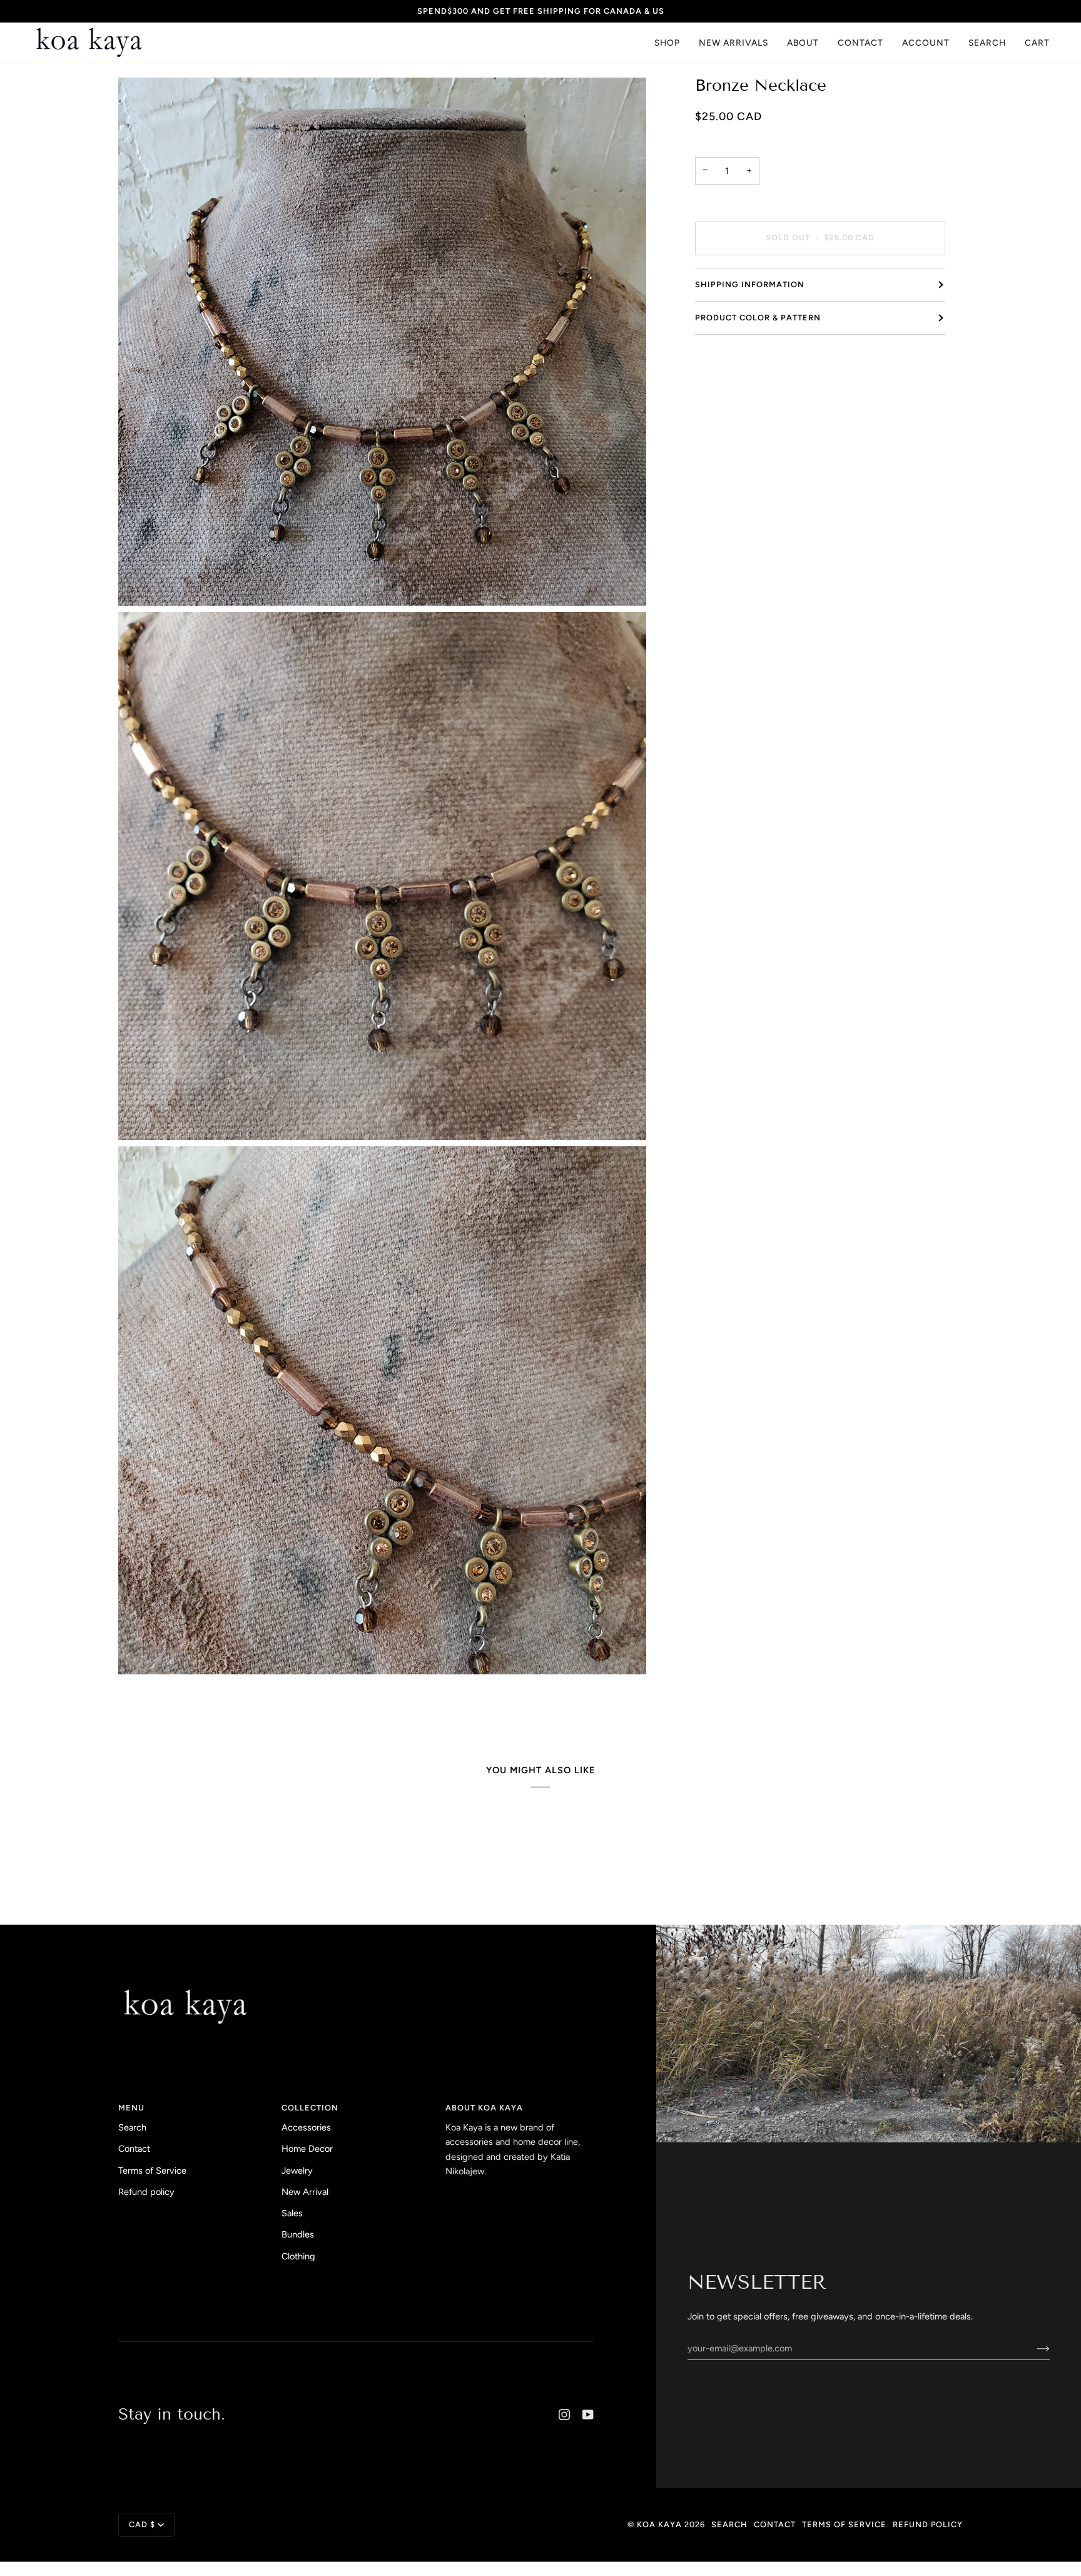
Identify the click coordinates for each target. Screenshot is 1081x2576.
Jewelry (297, 2171)
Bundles (298, 2234)
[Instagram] (564, 2415)
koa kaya (659, 2524)
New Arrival (305, 2192)
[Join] (1033, 2348)
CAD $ (142, 2524)
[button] (667, 43)
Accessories (306, 2127)
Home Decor (307, 2149)
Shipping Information (750, 284)
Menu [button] (131, 2108)
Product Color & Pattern (758, 318)
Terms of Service (152, 2171)
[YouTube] (588, 2415)
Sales (292, 2213)
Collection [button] (310, 2108)
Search (132, 2127)
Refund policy (146, 2192)
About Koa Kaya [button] (484, 2108)
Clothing (298, 2256)
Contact (134, 2149)
